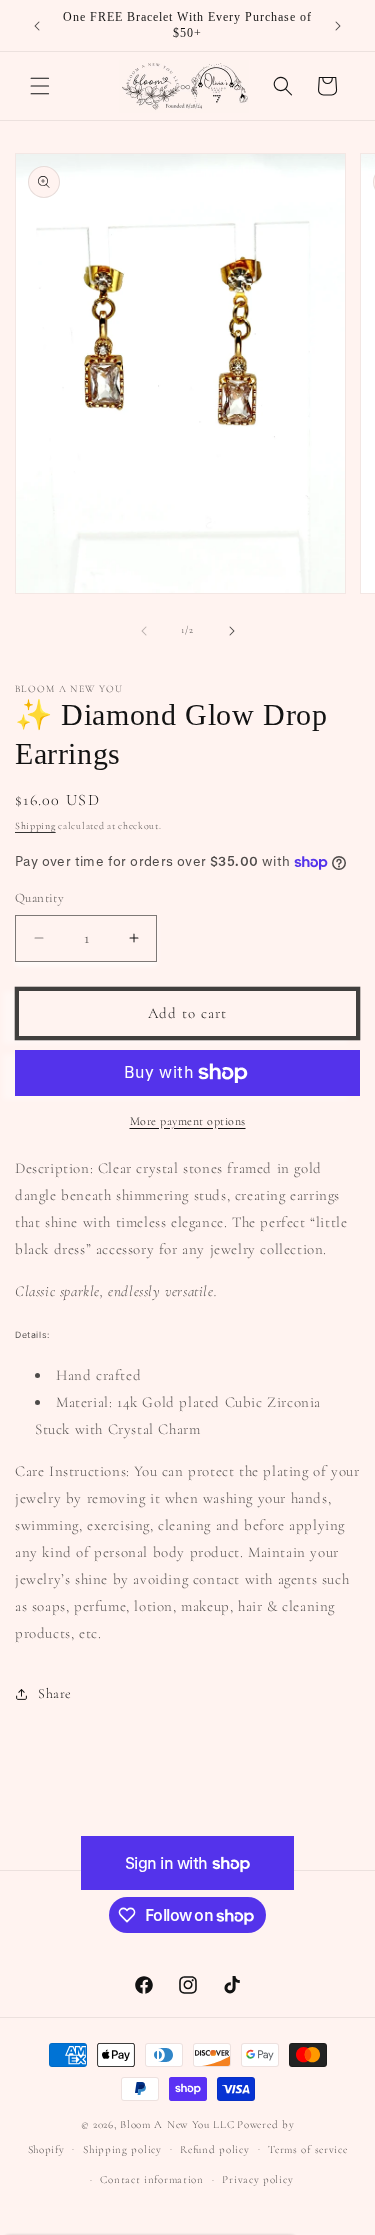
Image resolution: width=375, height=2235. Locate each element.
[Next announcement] (338, 26)
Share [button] (55, 1693)
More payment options (188, 1121)
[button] (40, 86)
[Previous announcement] (37, 26)
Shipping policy (122, 2149)
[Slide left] (144, 631)
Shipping (35, 826)
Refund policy (214, 2149)
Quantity (39, 898)
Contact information (151, 2179)
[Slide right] (232, 631)
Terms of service (307, 2149)
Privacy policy (257, 2179)
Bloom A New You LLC (177, 2124)
